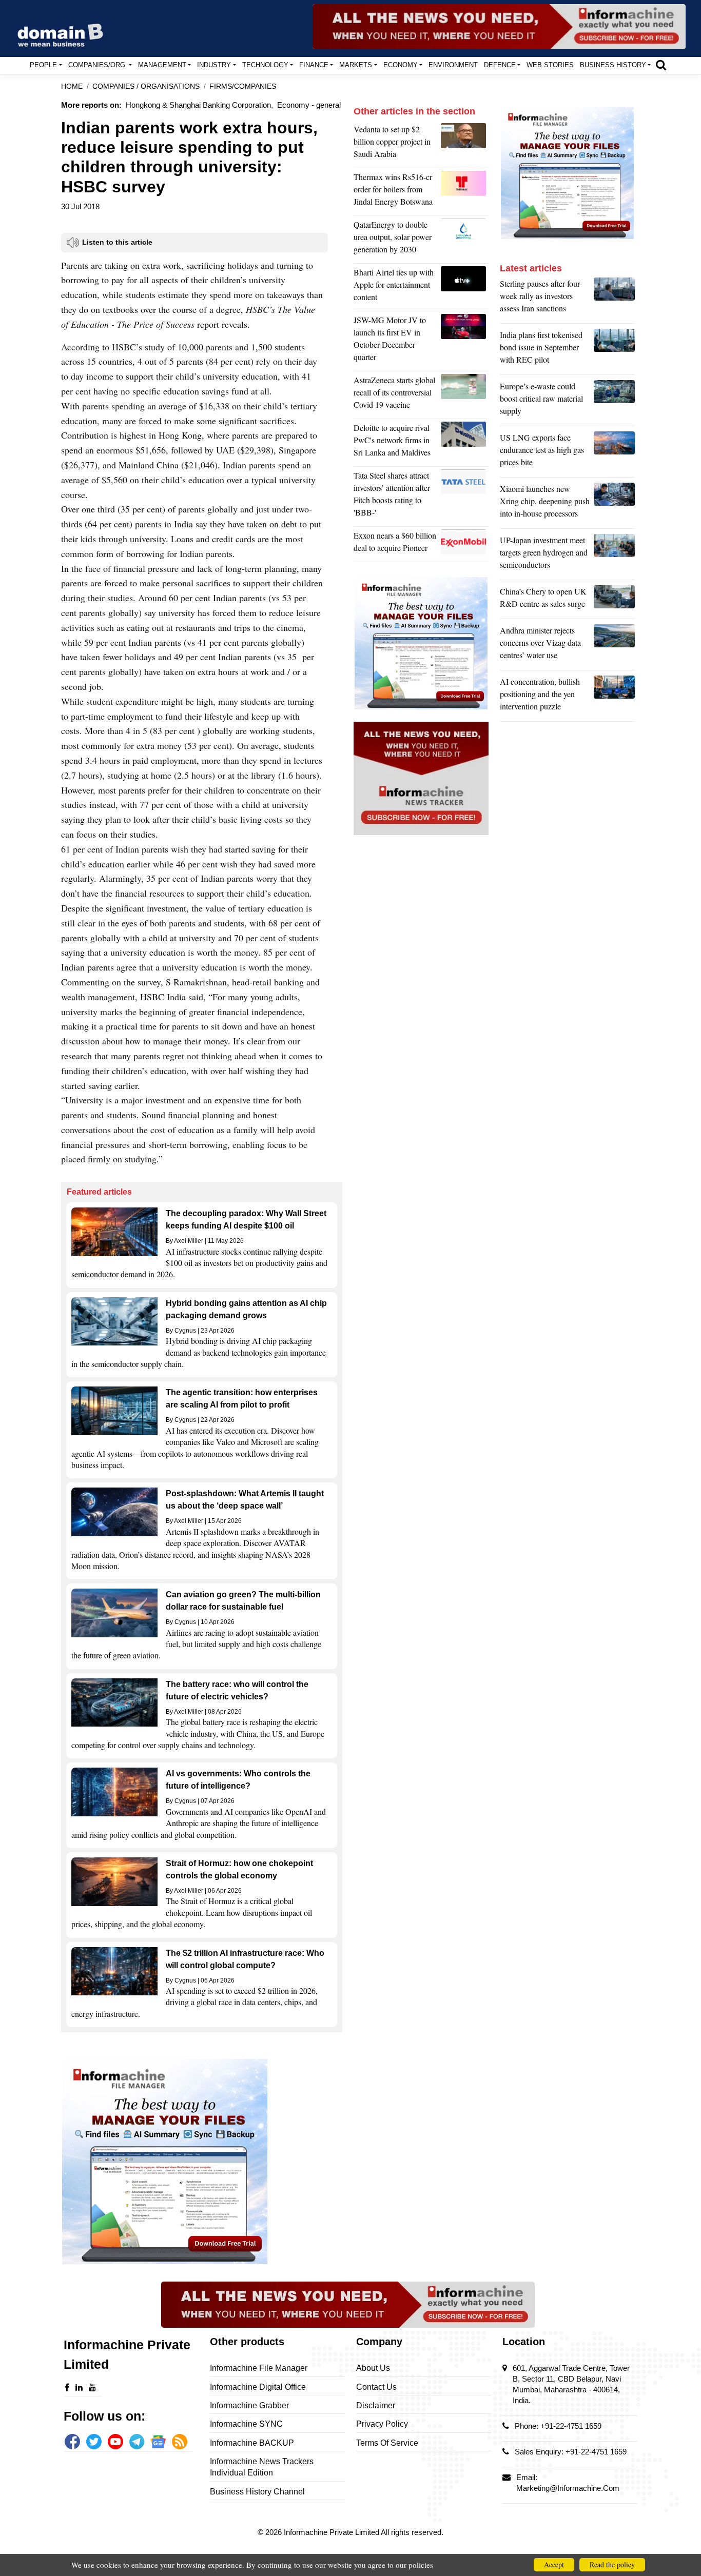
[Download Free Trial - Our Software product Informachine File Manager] (202, 2162)
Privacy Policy (382, 2424)
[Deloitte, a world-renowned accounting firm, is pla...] (465, 443)
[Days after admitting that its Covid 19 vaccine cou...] (465, 395)
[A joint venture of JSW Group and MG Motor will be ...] (465, 341)
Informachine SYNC (246, 2424)
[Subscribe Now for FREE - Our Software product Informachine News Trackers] (499, 27)
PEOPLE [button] (43, 65)
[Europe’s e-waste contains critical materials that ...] (614, 401)
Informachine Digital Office (258, 2387)
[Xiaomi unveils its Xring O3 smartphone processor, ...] (614, 504)
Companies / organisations (146, 86)
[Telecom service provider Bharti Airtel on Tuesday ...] (465, 287)
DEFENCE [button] (500, 65)
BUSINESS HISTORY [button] (613, 65)
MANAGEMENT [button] (162, 65)
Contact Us (376, 2387)
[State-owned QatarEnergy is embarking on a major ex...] (465, 240)
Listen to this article (117, 242)
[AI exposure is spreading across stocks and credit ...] (614, 697)
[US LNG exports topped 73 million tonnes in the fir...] (614, 452)
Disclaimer (376, 2405)
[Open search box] (661, 65)
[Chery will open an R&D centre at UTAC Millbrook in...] (614, 600)
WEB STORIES (550, 65)
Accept (554, 2564)
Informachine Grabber (249, 2405)
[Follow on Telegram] (137, 2442)
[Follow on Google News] (158, 2442)
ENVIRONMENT (453, 65)
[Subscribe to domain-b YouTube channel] (115, 2442)
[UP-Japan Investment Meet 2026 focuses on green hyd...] (614, 555)
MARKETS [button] (356, 65)
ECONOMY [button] (401, 65)
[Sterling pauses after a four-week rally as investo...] (614, 299)
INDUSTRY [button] (214, 65)
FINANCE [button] (314, 65)
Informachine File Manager (259, 2368)
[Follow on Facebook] (72, 2442)
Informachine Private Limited (332, 2532)
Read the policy (612, 2564)
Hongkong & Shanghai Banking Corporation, (199, 105)
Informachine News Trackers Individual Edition (262, 2467)
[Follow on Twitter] (94, 2442)
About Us (373, 2368)
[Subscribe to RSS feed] (180, 2442)
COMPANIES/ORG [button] (98, 65)
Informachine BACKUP (252, 2443)
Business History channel (257, 2492)
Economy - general (309, 105)
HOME (72, 86)
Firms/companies (243, 86)
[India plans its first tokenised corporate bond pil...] (614, 350)
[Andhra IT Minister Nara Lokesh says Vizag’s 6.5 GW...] (614, 645)
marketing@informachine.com (568, 2488)
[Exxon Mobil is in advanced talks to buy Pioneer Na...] (465, 544)
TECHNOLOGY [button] (265, 65)
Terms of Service (387, 2443)
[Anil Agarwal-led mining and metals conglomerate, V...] (465, 144)
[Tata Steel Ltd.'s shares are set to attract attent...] (465, 497)
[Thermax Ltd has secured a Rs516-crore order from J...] (465, 192)
